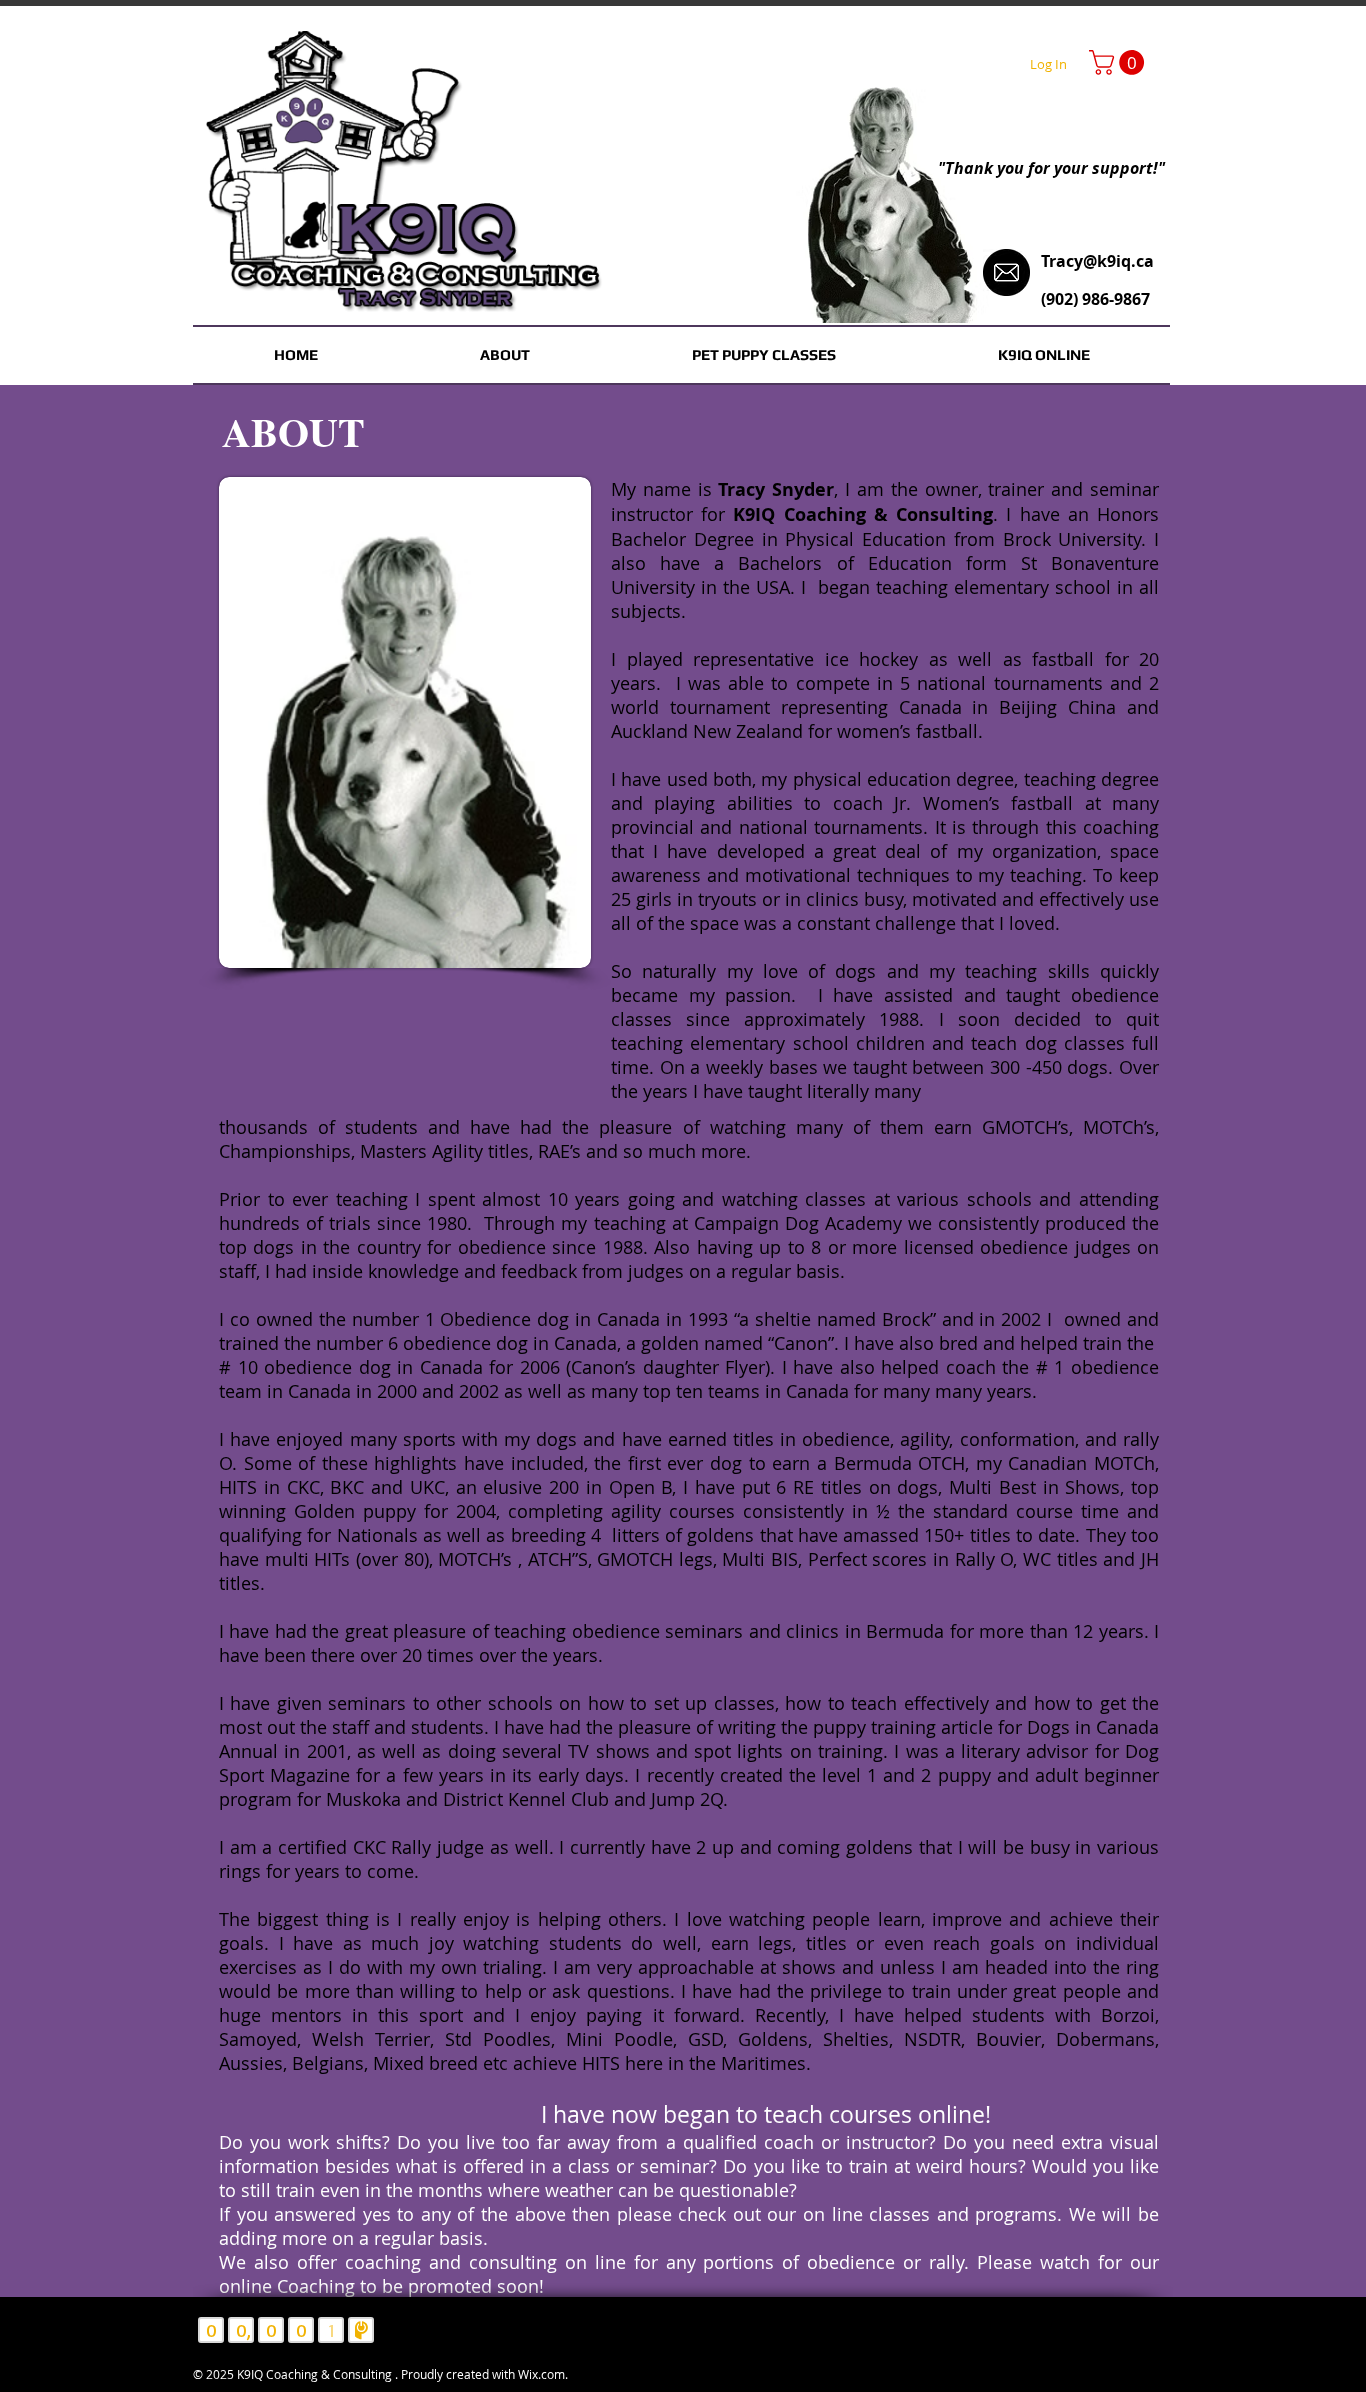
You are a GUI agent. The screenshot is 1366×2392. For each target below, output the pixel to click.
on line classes (870, 2214)
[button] (1119, 62)
